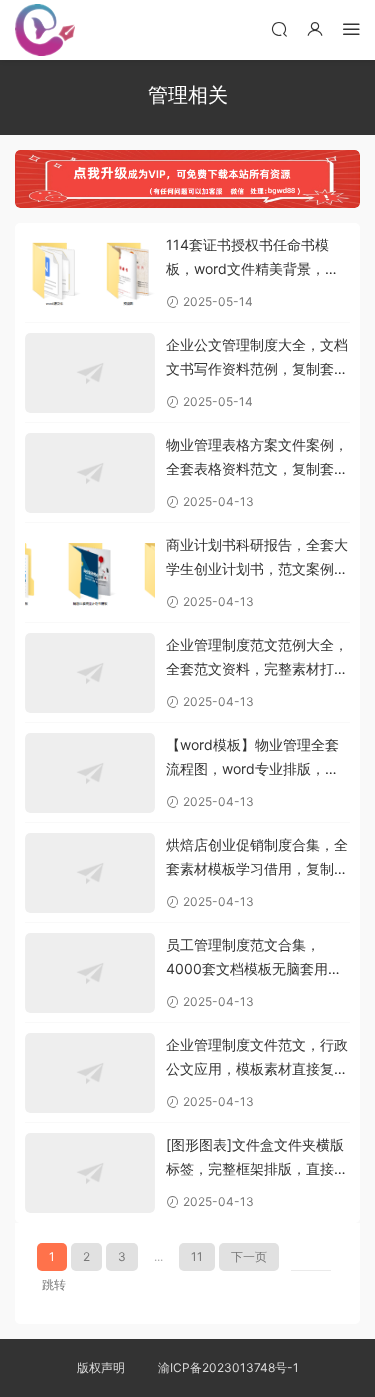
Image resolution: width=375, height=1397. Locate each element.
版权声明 (101, 1367)
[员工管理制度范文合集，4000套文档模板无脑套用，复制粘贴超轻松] (90, 973)
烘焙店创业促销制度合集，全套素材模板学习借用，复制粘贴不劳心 (257, 858)
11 (197, 1256)
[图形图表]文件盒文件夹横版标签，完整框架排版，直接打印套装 (257, 1158)
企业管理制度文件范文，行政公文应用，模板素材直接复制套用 (257, 1058)
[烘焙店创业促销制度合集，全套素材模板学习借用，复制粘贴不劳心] (90, 873)
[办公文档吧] (45, 30)
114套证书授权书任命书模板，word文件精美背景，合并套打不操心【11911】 (252, 258)
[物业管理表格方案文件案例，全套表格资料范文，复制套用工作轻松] (90, 473)
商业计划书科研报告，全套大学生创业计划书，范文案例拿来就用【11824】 (257, 558)
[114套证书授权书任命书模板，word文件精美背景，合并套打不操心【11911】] (90, 273)
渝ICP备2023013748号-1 (228, 1367)
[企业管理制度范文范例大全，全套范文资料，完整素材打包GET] (90, 673)
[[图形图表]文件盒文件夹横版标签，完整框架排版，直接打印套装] (90, 1173)
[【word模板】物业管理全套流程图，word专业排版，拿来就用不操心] (90, 773)
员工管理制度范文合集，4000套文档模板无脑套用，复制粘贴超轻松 (254, 958)
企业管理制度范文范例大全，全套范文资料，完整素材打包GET (257, 658)
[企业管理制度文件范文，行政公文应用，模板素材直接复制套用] (90, 1073)
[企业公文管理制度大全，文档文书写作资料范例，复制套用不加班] (90, 373)
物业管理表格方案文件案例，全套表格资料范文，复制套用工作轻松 (257, 458)
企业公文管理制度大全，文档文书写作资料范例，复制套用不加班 (257, 358)
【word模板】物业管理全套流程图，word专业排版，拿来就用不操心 (252, 758)
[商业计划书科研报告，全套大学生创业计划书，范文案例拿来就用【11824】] (90, 573)
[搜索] (279, 28)
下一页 (249, 1256)
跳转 (54, 1284)
